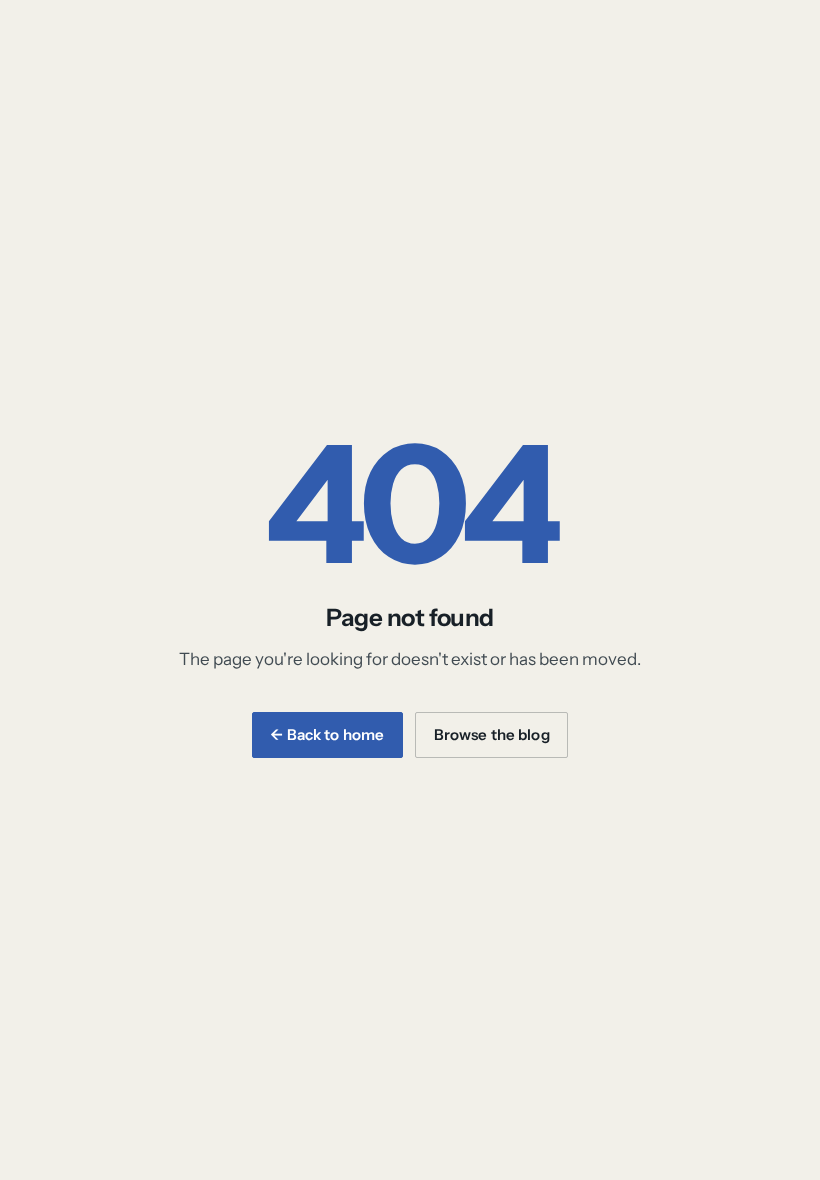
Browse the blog (492, 734)
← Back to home (327, 734)
